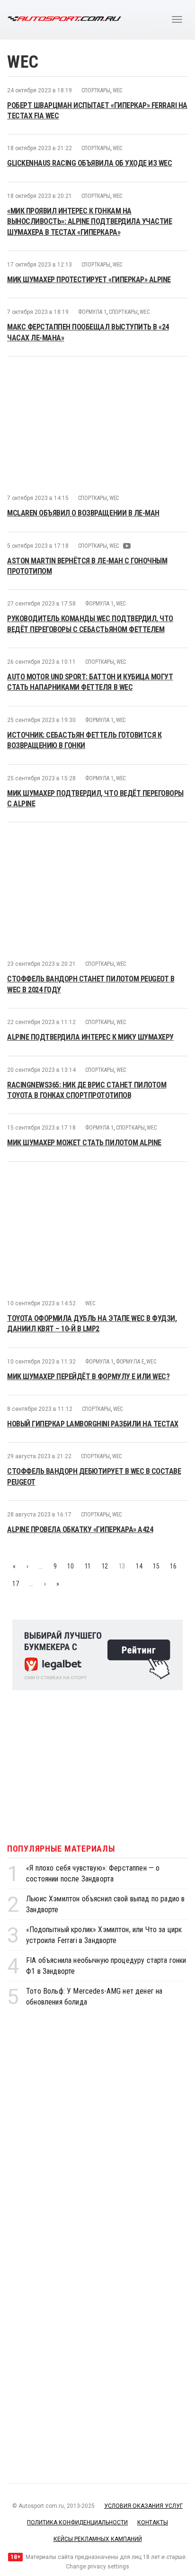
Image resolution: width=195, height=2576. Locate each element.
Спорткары (96, 90)
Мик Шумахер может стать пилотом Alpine (84, 1143)
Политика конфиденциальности (77, 2523)
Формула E (130, 1362)
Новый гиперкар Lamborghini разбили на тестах (93, 1424)
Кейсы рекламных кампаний (98, 2539)
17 (15, 1584)
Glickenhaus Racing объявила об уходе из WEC (89, 163)
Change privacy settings (97, 2567)
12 (105, 1566)
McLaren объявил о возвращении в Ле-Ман (83, 513)
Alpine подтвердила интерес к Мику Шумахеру (90, 1037)
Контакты (153, 2523)
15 (156, 1566)
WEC (118, 90)
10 (70, 1566)
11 (88, 1566)
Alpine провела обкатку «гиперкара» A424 (80, 1529)
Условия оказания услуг (143, 2506)
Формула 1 (92, 312)
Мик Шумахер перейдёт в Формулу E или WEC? (88, 1377)
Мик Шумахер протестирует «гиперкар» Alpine (89, 280)
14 (139, 1566)
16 (173, 1566)
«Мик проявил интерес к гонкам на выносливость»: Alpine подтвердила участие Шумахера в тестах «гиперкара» (89, 222)
